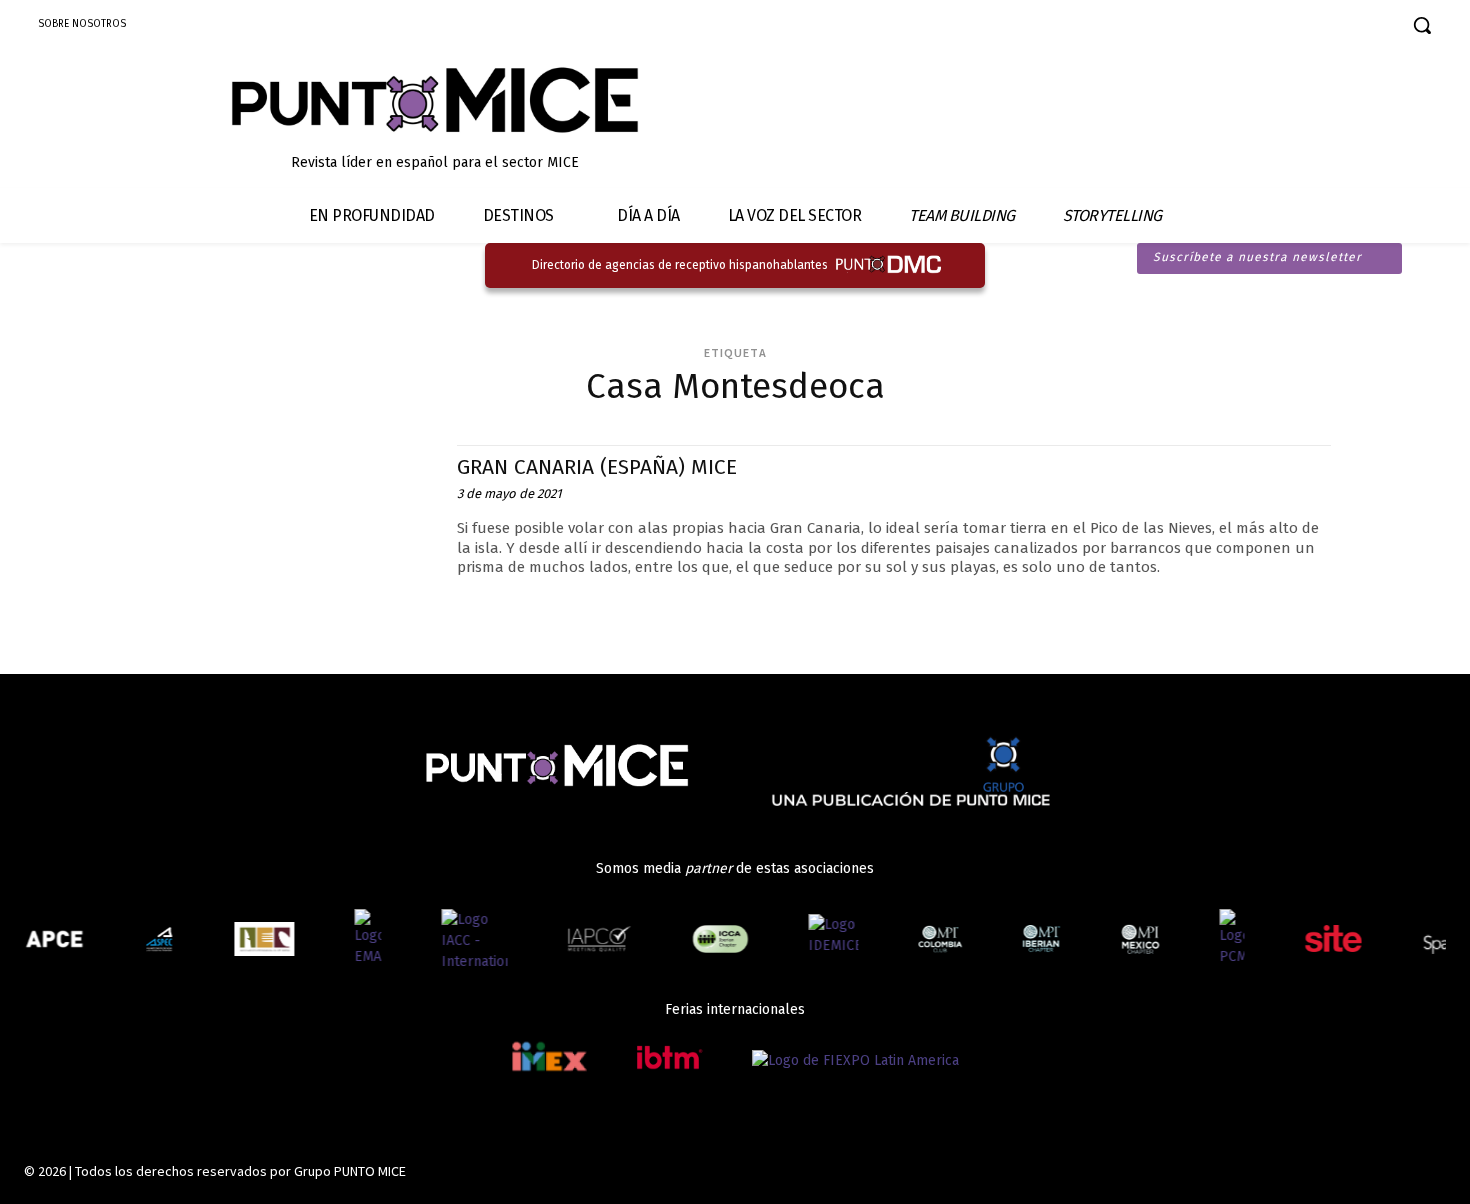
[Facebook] (1240, 27)
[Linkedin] (1310, 27)
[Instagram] (1275, 27)
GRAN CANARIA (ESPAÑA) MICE (597, 467)
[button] (1422, 25)
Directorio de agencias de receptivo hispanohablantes (680, 265)
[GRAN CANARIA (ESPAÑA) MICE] (288, 534)
